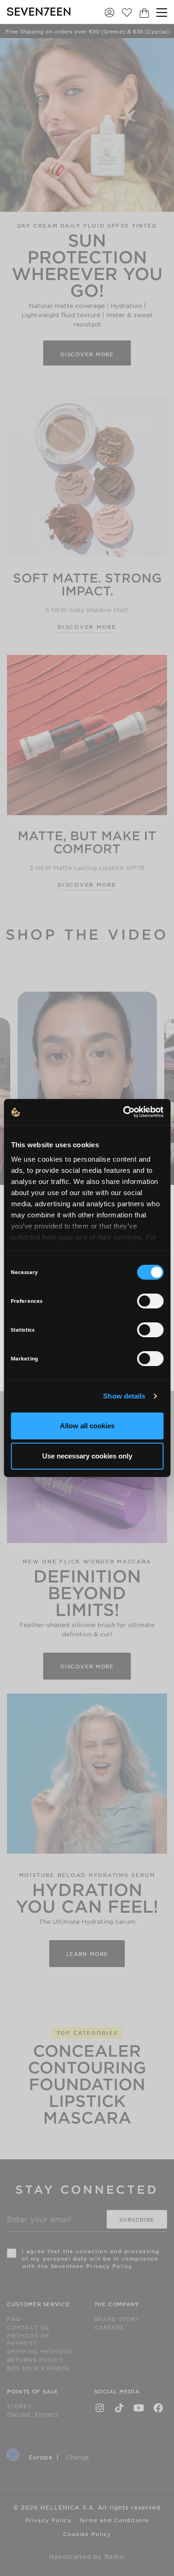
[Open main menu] (162, 13)
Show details (124, 1396)
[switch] (150, 1301)
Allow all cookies (87, 1426)
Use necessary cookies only (87, 1456)
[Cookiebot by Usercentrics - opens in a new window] (124, 1112)
